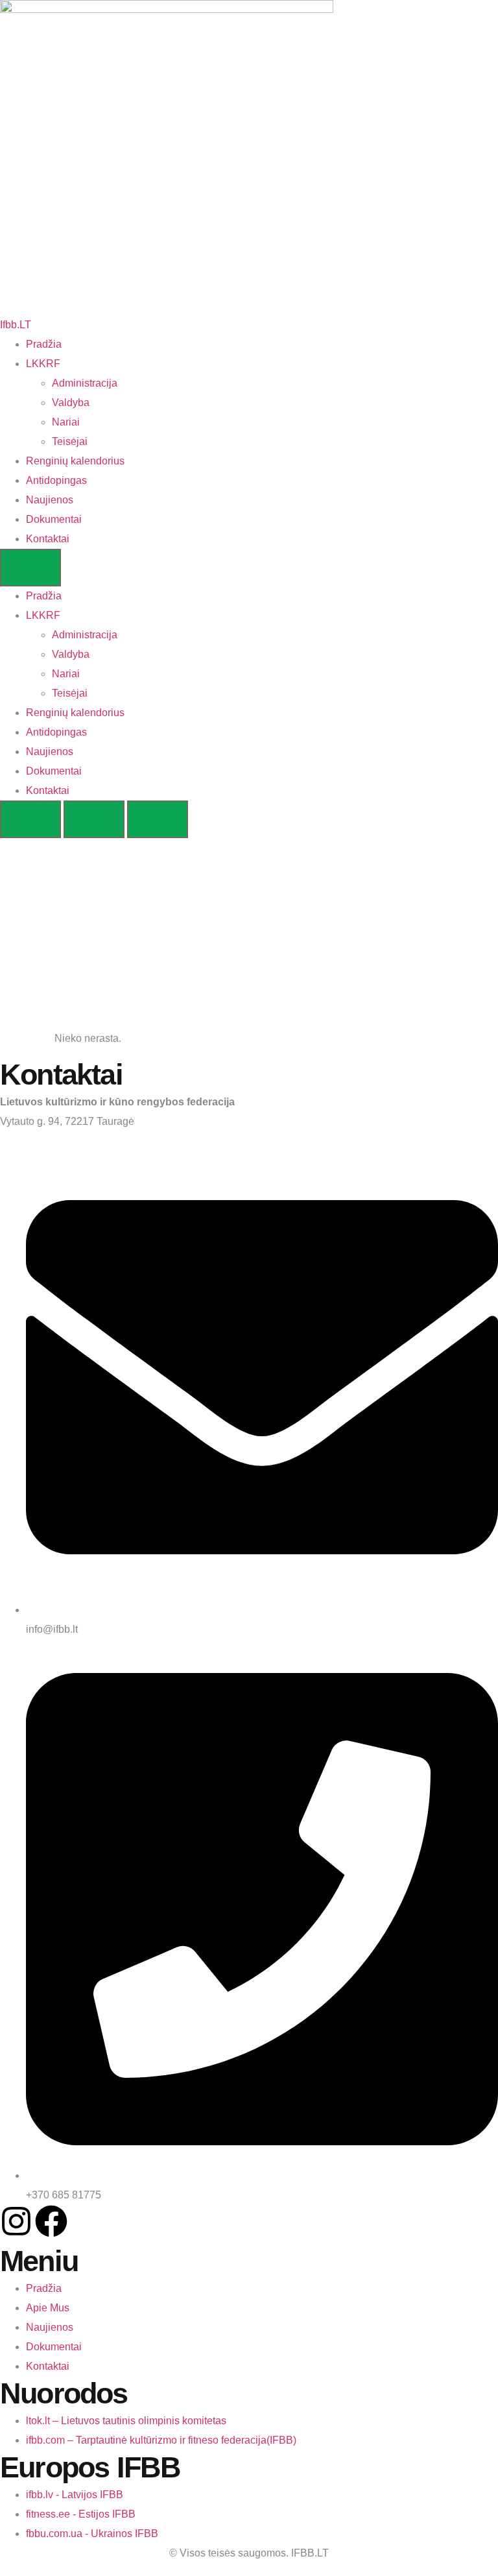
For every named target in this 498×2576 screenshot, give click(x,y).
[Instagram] (16, 2221)
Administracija (85, 383)
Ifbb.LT (16, 325)
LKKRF (43, 364)
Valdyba (71, 403)
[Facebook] (51, 2221)
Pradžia (44, 344)
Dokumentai (54, 519)
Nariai (66, 422)
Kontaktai (48, 539)
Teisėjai (70, 441)
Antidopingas (56, 480)
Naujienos (50, 500)
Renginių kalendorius (75, 461)
